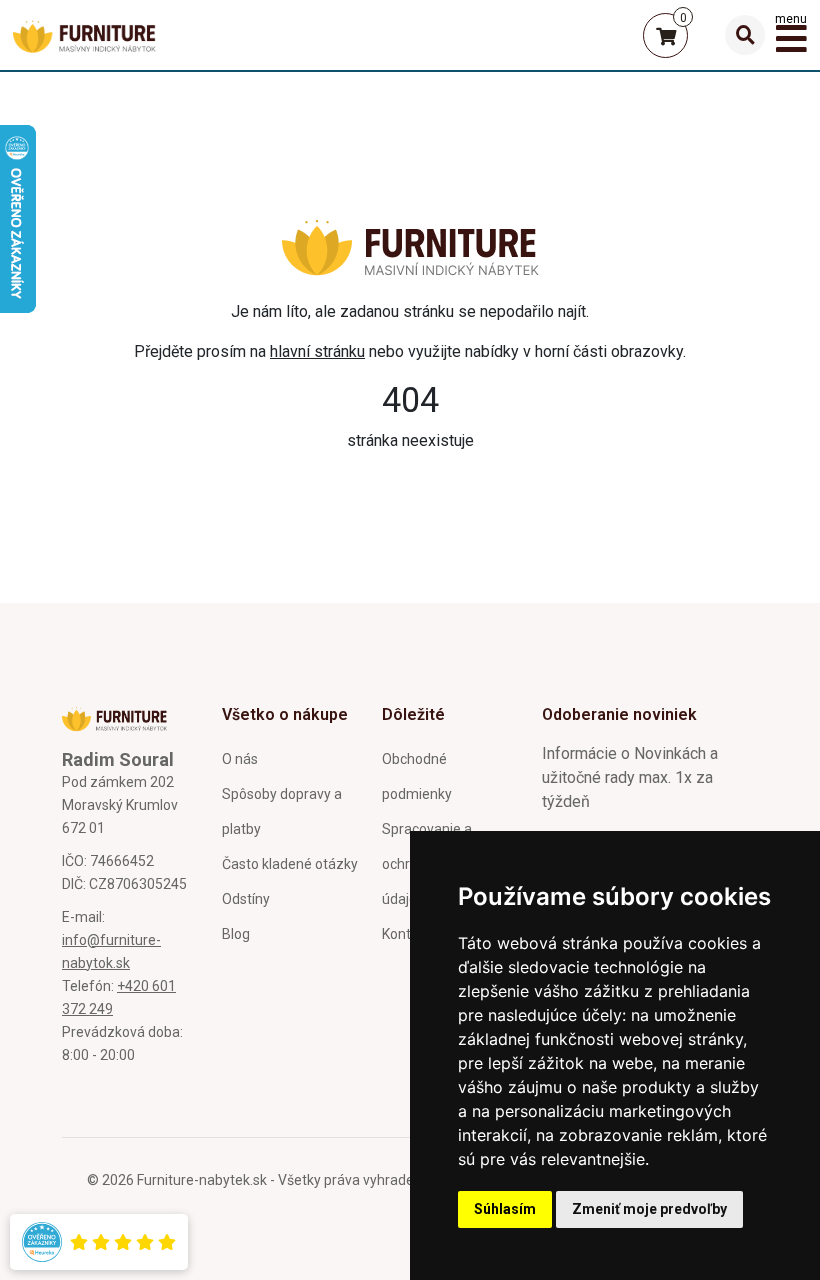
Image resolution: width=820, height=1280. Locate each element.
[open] (745, 35)
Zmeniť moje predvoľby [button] (649, 1209)
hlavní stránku (317, 351)
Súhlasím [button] (505, 1209)
